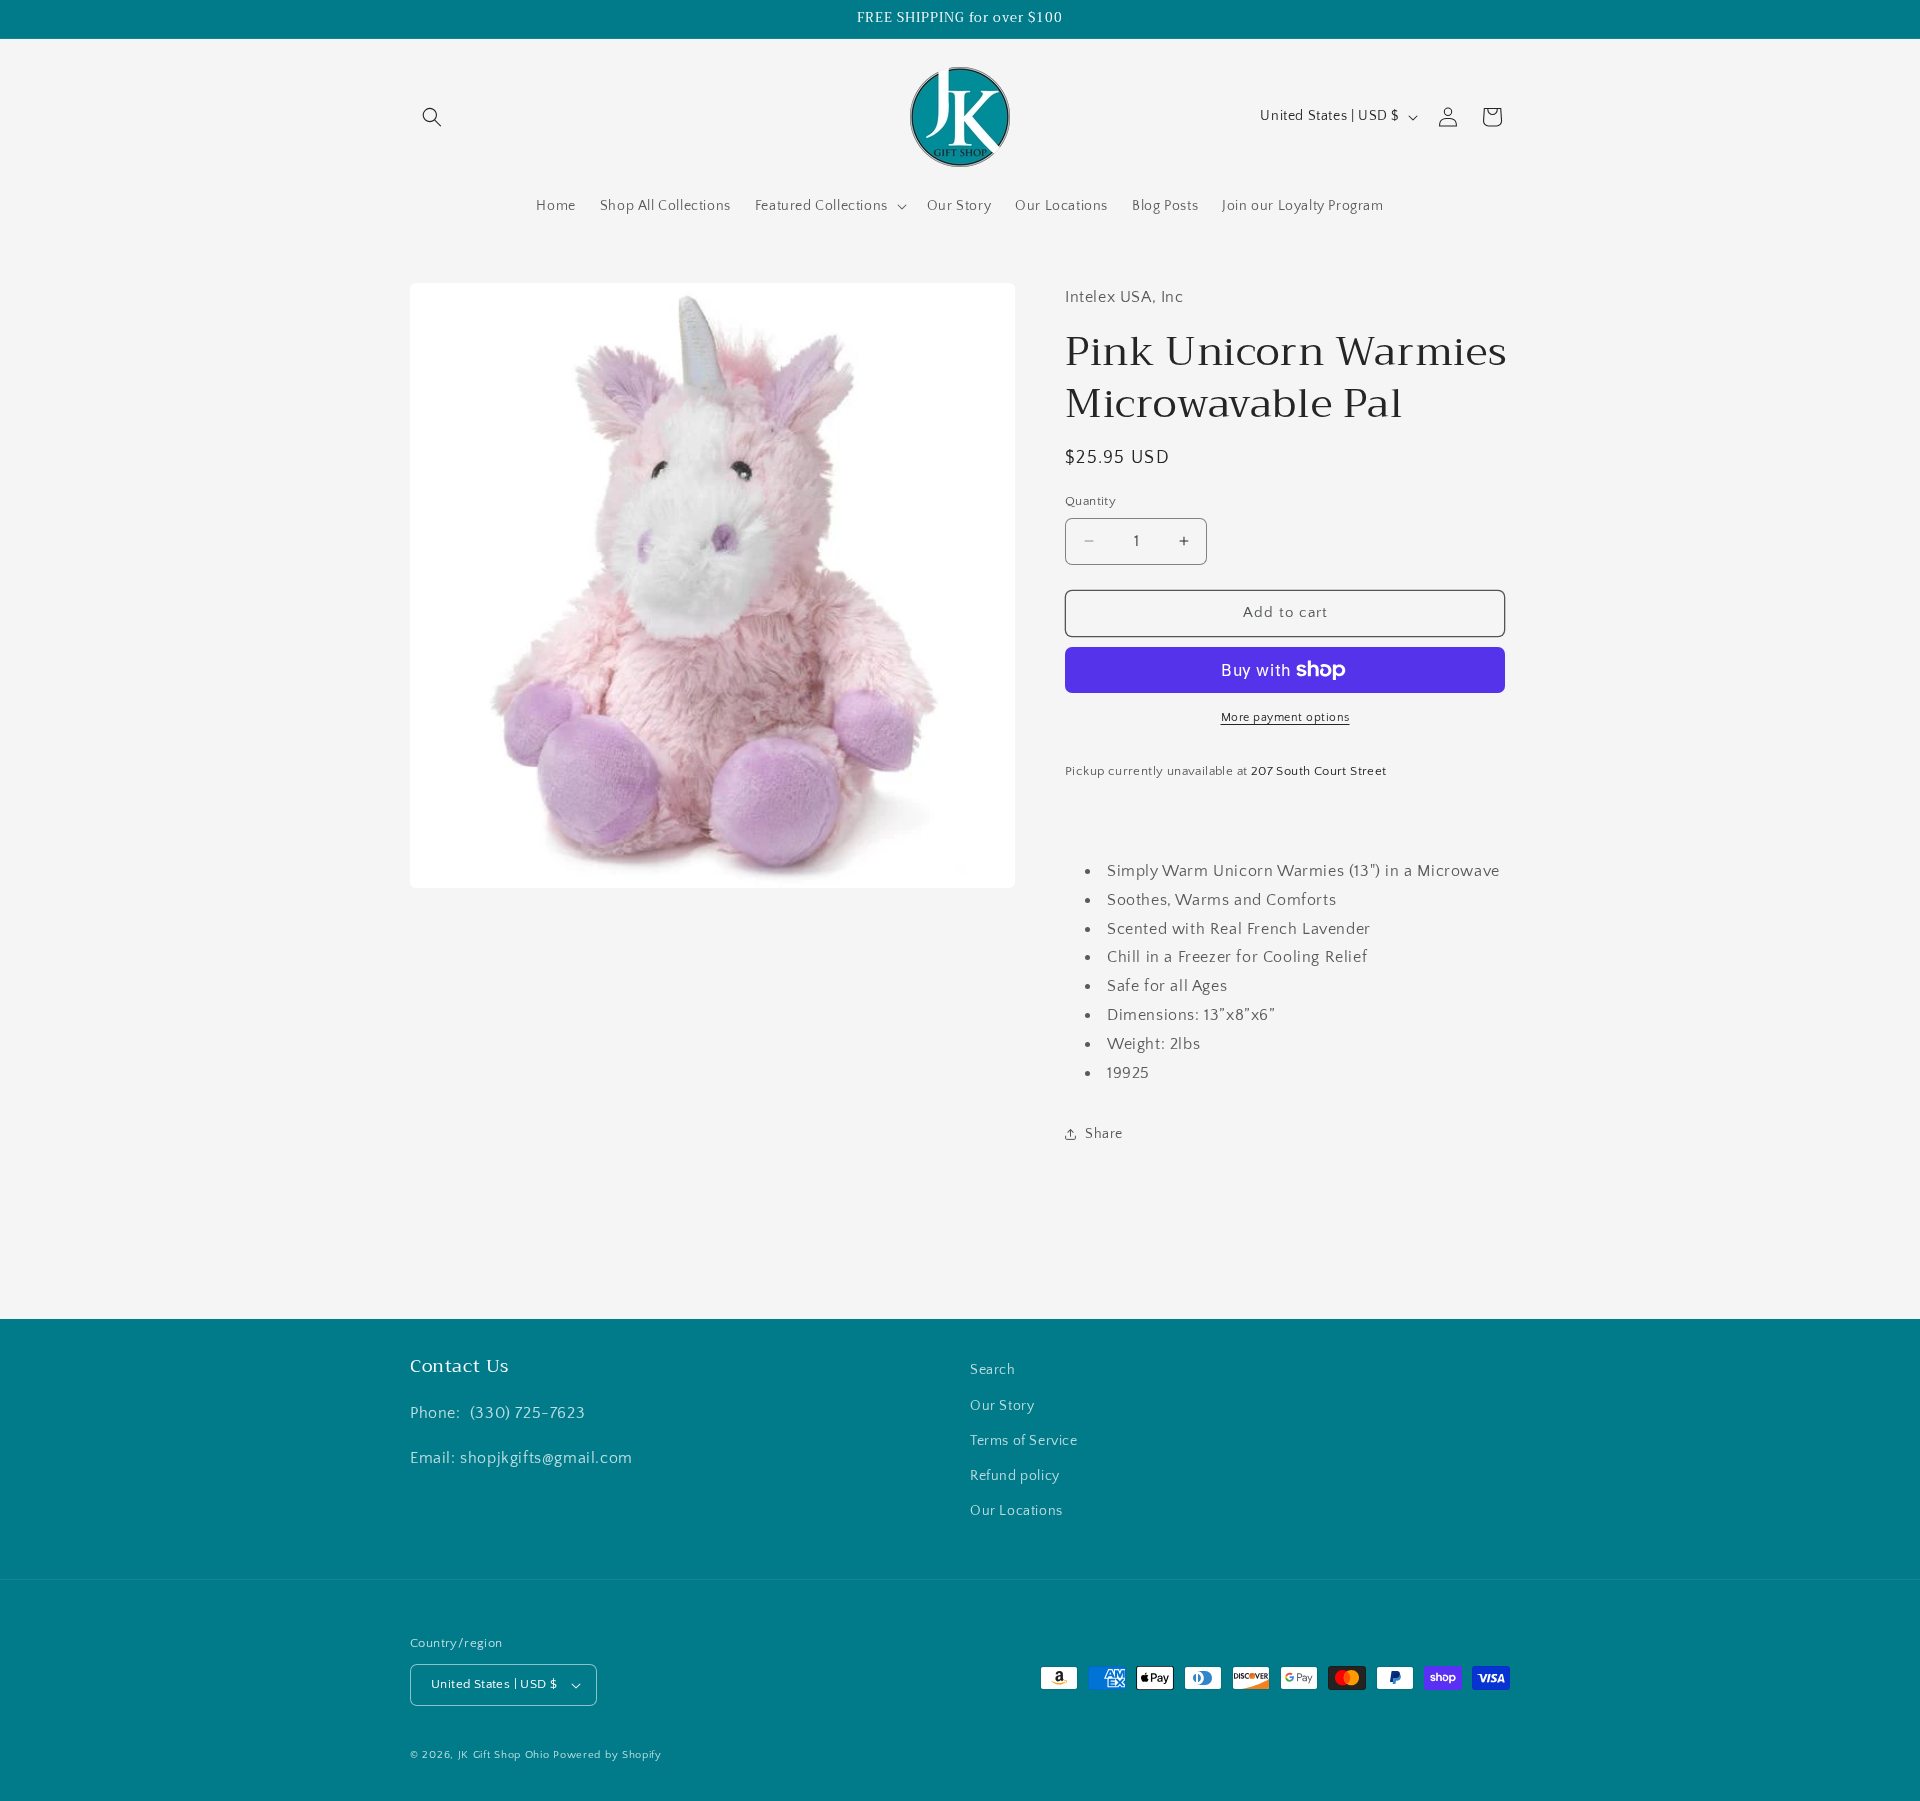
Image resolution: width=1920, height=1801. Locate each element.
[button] (432, 117)
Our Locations (1016, 1511)
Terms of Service (1024, 1441)
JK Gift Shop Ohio (504, 1755)
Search (993, 1370)
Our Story (1002, 1406)
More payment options (1285, 717)
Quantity (1090, 501)
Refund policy (1015, 1476)
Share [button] (1104, 1134)
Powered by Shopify (607, 1755)
